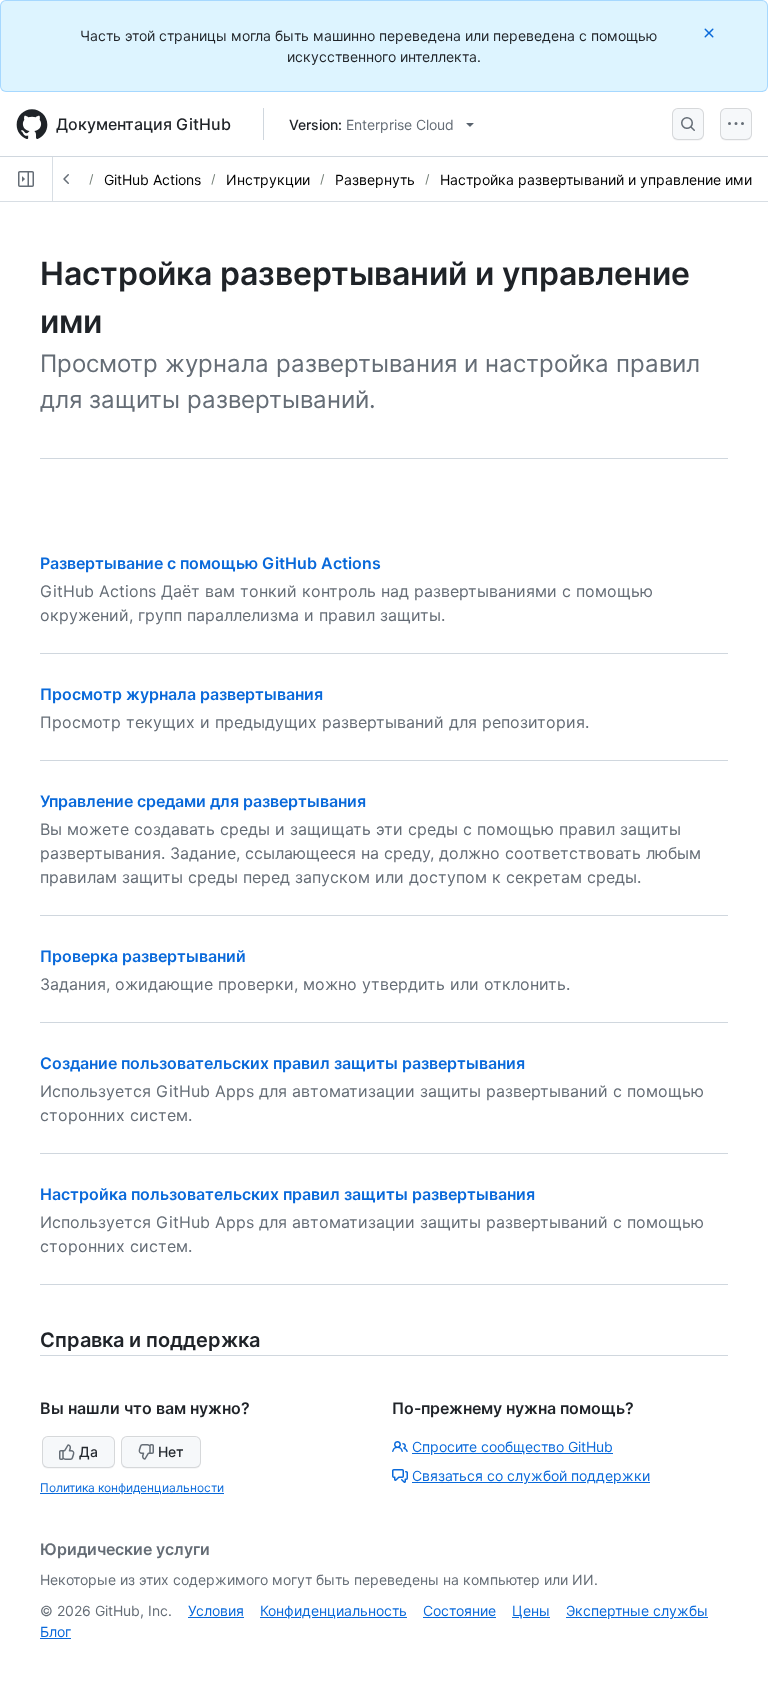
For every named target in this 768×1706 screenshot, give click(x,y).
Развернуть (375, 179)
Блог (55, 1631)
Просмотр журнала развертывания (181, 694)
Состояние (459, 1610)
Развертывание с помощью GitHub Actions (210, 563)
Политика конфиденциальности (132, 1487)
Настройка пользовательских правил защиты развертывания (287, 1194)
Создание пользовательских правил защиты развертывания (282, 1063)
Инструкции (268, 179)
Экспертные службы (637, 1610)
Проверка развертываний (143, 956)
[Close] (711, 32)
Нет (171, 1451)
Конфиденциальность (333, 1610)
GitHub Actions (152, 179)
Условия (216, 1610)
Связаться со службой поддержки (531, 1475)
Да (88, 1451)
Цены (531, 1610)
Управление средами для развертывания (203, 801)
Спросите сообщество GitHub (512, 1446)
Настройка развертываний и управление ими (596, 179)
